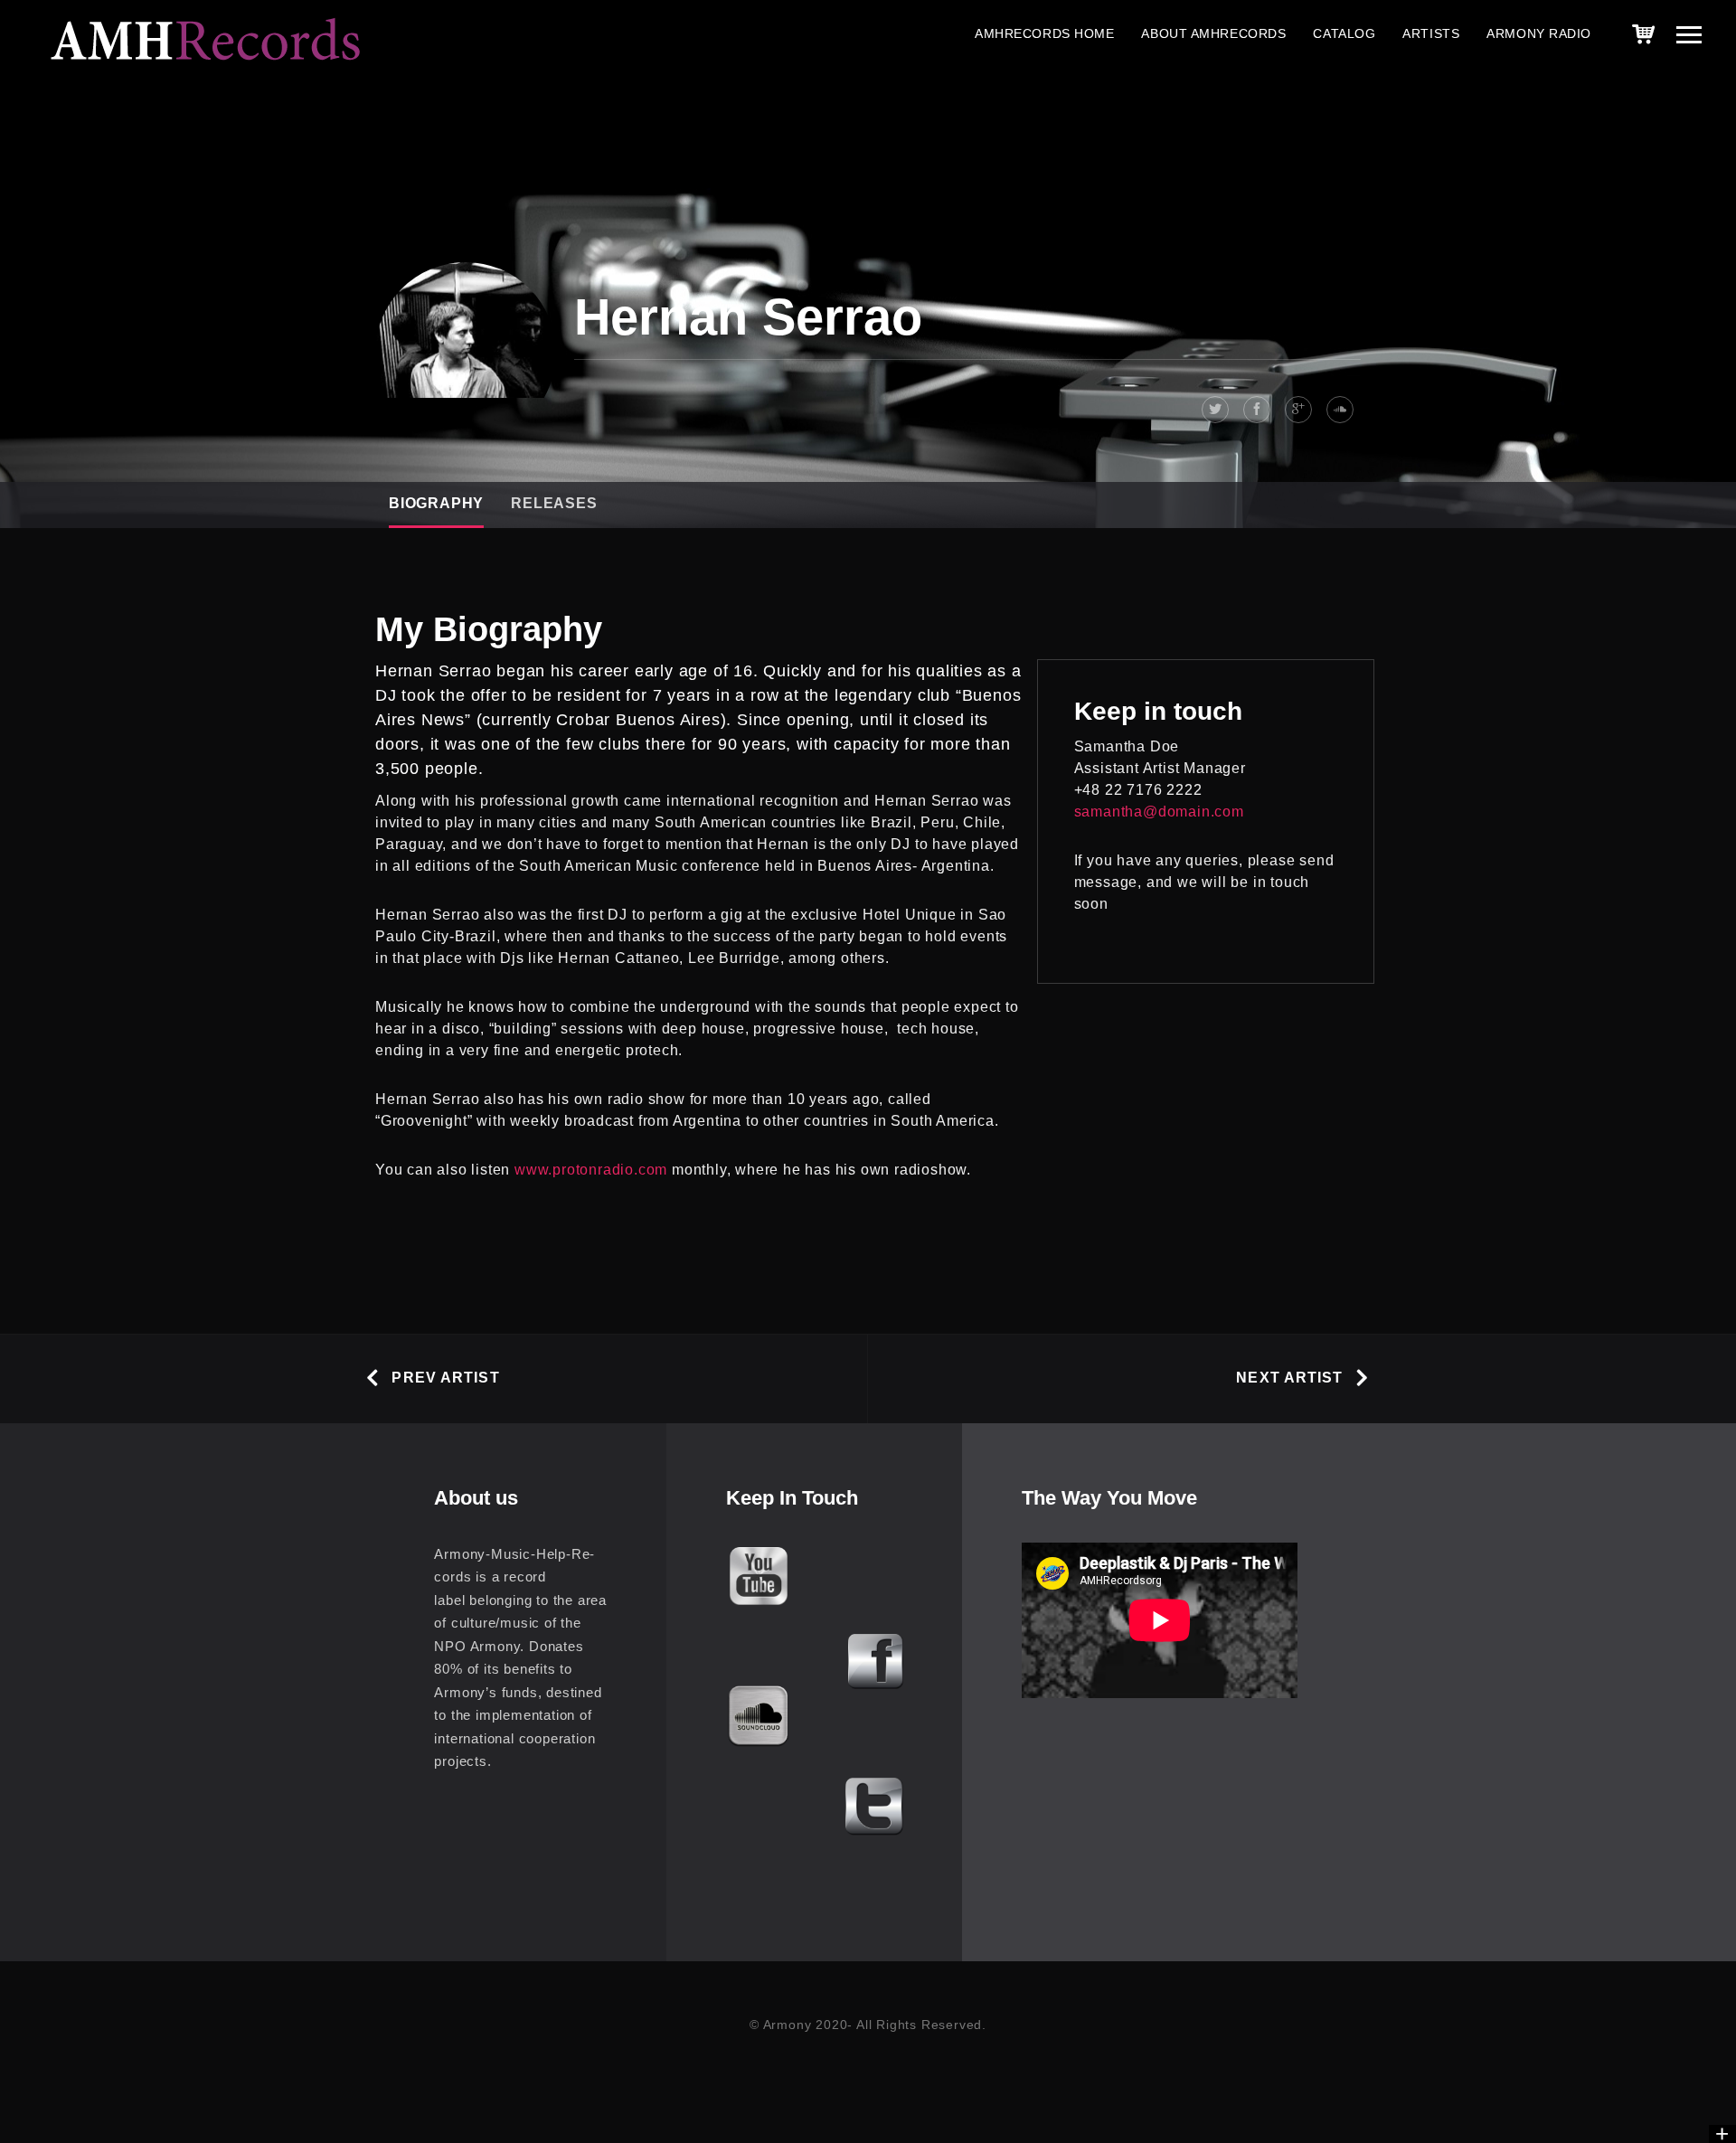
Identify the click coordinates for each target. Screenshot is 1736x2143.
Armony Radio (1539, 33)
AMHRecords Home (1044, 33)
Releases (554, 503)
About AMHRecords (1213, 33)
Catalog (1344, 33)
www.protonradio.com (591, 1170)
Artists (1431, 33)
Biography (436, 503)
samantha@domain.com (1159, 812)
